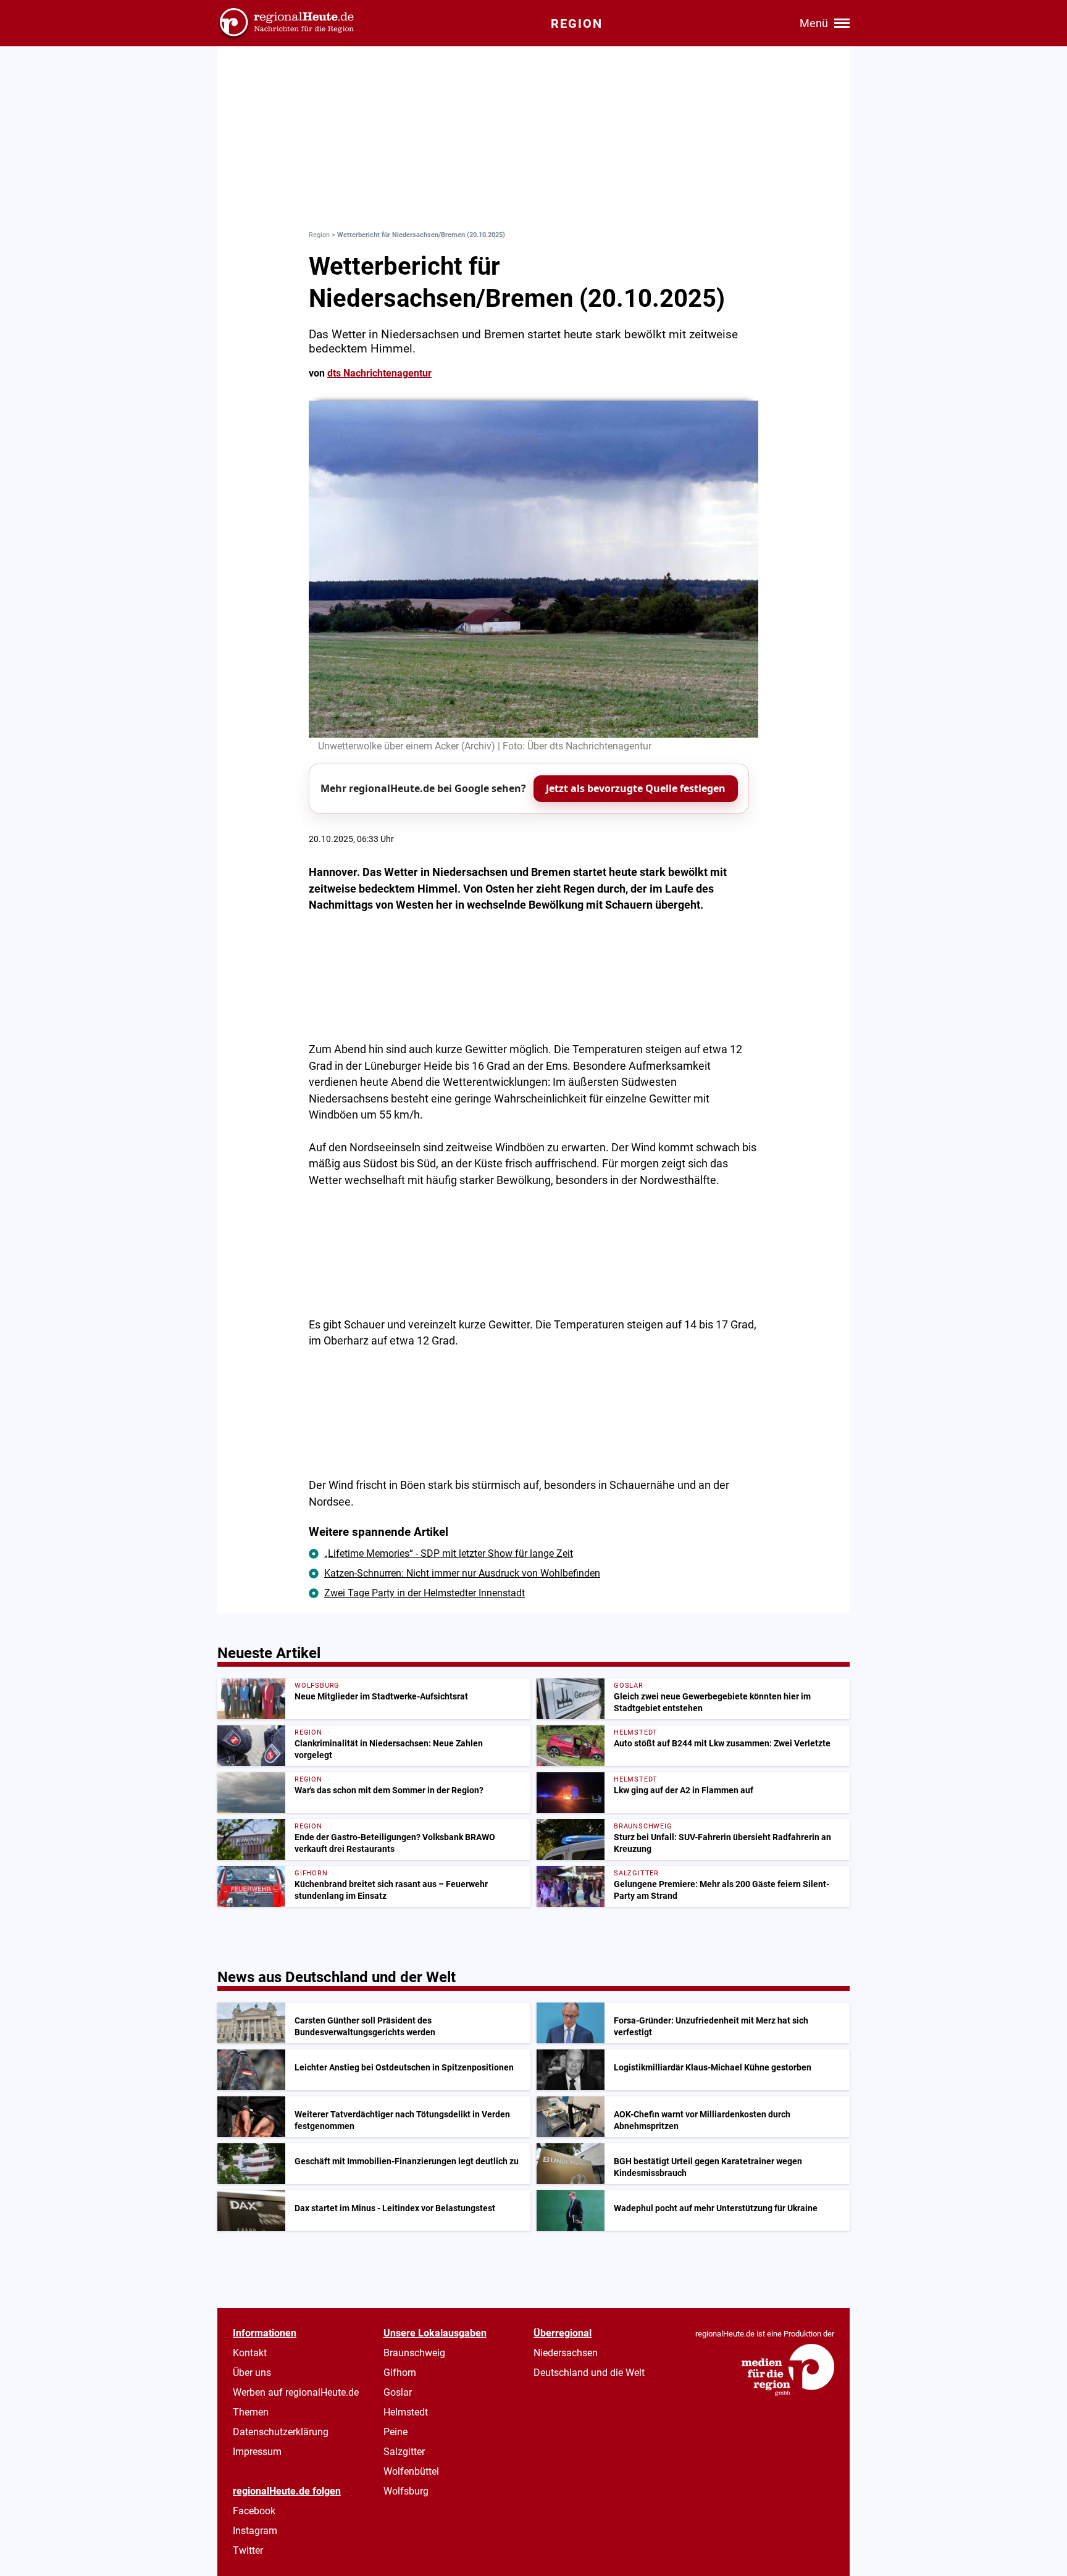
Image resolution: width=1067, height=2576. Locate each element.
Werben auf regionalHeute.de (296, 2392)
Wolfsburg (406, 2491)
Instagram (255, 2531)
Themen (251, 2412)
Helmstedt (406, 2412)
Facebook (254, 2511)
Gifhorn (400, 2373)
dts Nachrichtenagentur (379, 373)
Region (319, 235)
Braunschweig (414, 2353)
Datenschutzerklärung (281, 2432)
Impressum (257, 2452)
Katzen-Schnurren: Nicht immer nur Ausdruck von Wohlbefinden (462, 1573)
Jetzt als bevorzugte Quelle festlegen (636, 788)
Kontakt (250, 2353)
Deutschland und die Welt (589, 2373)
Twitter (248, 2550)
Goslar (398, 2392)
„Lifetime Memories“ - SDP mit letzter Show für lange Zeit (449, 1553)
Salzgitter (404, 2452)
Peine (395, 2432)
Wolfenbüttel (411, 2471)
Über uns (252, 2373)
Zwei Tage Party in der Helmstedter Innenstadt (425, 1593)
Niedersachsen (566, 2353)
